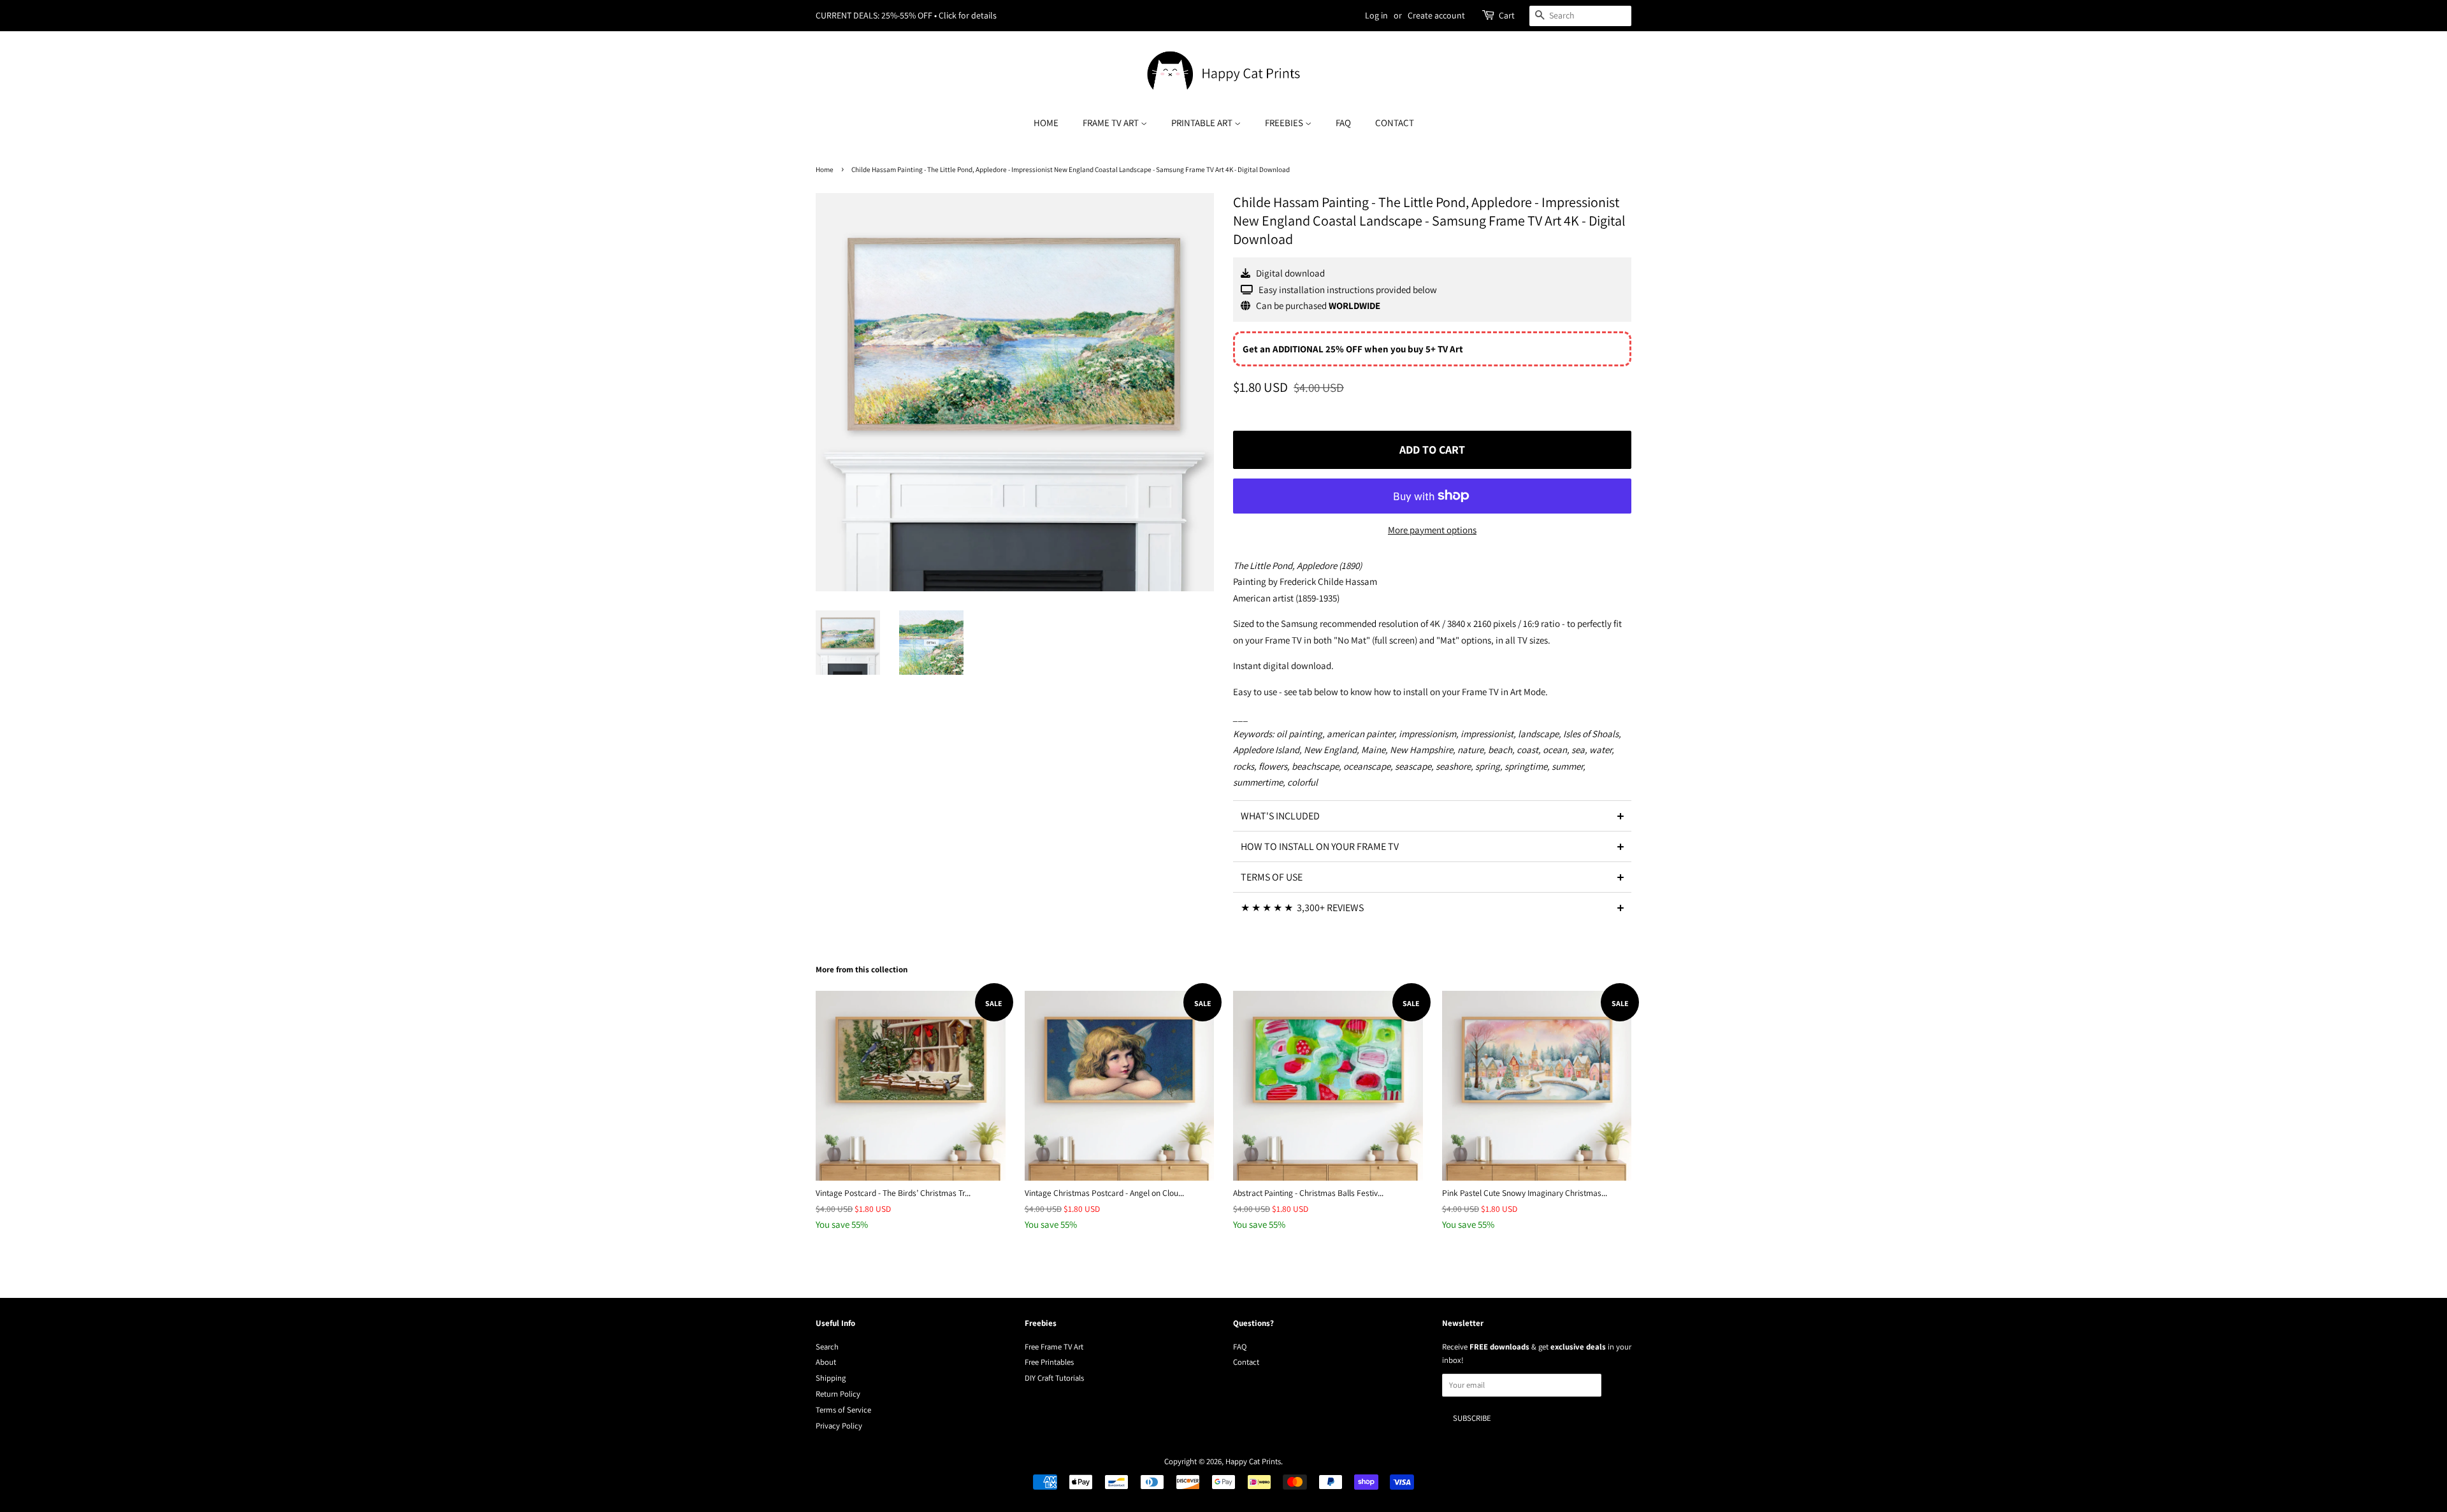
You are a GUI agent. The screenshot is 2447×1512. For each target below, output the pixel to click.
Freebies (1285, 123)
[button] (1432, 816)
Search (827, 1347)
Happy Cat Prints (1253, 1461)
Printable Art (1203, 123)
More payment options (1432, 530)
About (826, 1362)
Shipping (831, 1378)
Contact (1395, 123)
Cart (1507, 15)
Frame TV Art (1112, 123)
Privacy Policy (839, 1426)
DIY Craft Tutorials (1054, 1378)
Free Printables (1049, 1362)
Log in (1376, 15)
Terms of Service (843, 1410)
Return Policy (838, 1394)
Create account (1436, 15)
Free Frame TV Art (1054, 1347)
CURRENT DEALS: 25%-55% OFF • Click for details (906, 15)
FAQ (1343, 123)
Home (1046, 123)
